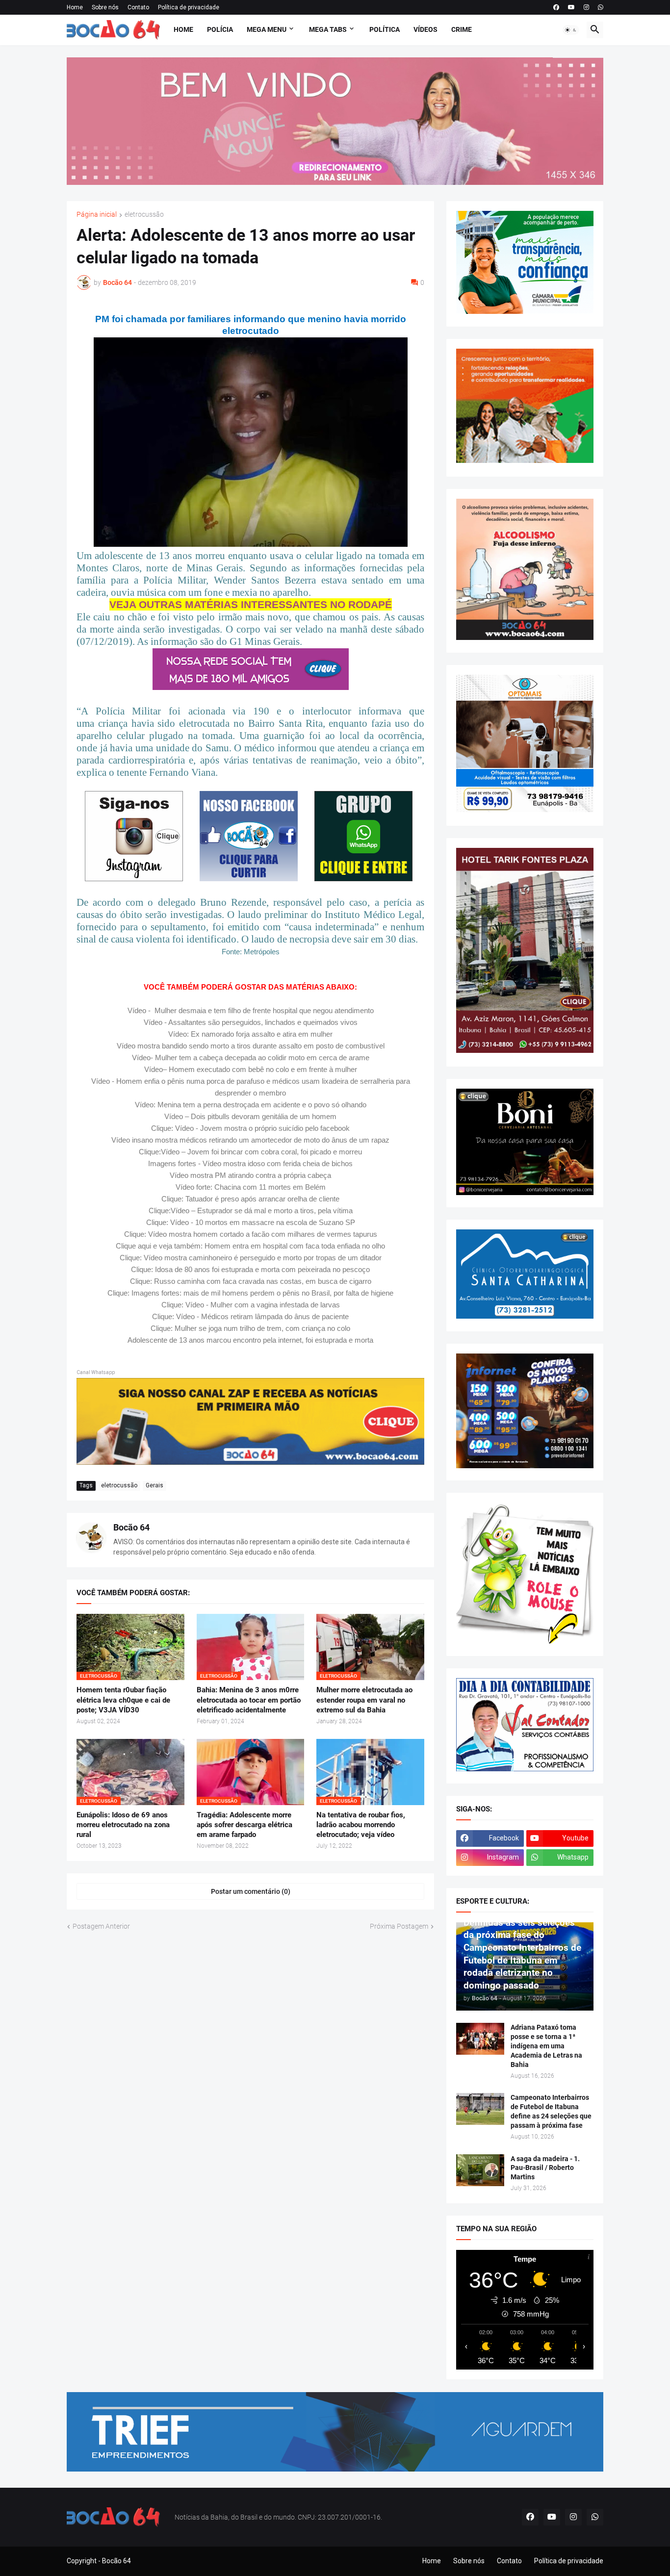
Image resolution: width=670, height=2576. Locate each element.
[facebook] (556, 7)
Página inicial (97, 215)
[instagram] (586, 7)
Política (385, 29)
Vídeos (425, 29)
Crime (462, 29)
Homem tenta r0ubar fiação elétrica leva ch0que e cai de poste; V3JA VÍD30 (123, 1700)
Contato (138, 7)
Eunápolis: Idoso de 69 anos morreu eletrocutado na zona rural (123, 1825)
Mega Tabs (328, 29)
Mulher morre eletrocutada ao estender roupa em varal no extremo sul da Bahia (364, 1700)
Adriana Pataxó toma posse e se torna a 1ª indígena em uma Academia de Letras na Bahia (546, 2046)
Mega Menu (267, 29)
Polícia (220, 29)
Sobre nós (105, 7)
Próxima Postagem (399, 1926)
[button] (571, 30)
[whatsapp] (601, 7)
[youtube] (571, 7)
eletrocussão (144, 215)
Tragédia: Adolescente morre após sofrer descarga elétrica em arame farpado (245, 1825)
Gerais (155, 1485)
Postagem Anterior (101, 1926)
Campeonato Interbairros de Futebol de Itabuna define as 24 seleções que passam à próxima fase (551, 2111)
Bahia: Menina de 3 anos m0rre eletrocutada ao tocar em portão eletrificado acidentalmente (249, 1700)
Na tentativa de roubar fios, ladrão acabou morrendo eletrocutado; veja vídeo (361, 1825)
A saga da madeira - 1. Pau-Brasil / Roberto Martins (545, 2168)
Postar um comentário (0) (251, 1891)
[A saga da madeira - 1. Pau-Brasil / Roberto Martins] (480, 2170)
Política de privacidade (189, 7)
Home (75, 7)
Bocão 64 (131, 1527)
